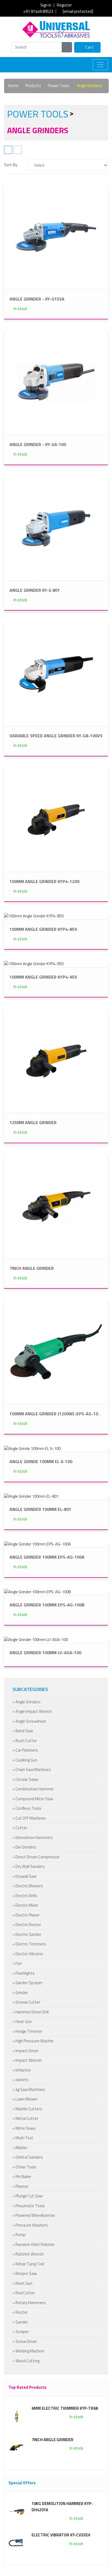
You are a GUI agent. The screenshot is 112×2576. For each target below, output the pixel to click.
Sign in (46, 5)
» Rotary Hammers (29, 2303)
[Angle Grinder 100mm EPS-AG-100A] (38, 1544)
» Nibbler (20, 2148)
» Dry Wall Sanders (29, 1866)
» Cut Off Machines (29, 1818)
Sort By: (11, 165)
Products (33, 86)
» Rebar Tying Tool (28, 2264)
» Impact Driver (26, 2051)
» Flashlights (24, 1973)
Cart (89, 47)
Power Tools (59, 86)
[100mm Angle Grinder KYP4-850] (34, 916)
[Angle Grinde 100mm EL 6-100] (32, 1448)
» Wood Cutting (26, 2361)
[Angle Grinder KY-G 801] (56, 528)
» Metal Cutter (25, 2118)
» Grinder (20, 1993)
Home (13, 86)
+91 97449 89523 (38, 11)
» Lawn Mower (25, 2099)
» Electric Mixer (25, 1905)
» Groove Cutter (26, 2002)
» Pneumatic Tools (29, 2206)
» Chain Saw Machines (32, 1770)
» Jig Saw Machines (29, 2089)
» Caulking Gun (25, 1760)
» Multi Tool (23, 2138)
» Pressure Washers (30, 2225)
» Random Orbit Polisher (34, 2244)
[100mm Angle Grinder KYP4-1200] (56, 819)
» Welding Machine (28, 2351)
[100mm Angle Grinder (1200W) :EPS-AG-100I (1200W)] (56, 1351)
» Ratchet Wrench (28, 2254)
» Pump (19, 2235)
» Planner (21, 2186)
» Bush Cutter (25, 1741)
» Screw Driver (25, 2341)
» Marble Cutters (27, 2109)
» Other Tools (24, 2167)
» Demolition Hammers (33, 1837)
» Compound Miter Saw (33, 1799)
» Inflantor (22, 2070)
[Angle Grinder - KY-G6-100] (56, 382)
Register (64, 5)
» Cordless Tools (27, 1808)
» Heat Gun (22, 2021)
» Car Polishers (25, 1750)
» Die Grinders (24, 1847)
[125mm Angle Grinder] (56, 1060)
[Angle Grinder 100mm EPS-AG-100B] (38, 1592)
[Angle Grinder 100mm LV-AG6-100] (36, 1639)
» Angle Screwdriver (29, 1721)
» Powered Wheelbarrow (34, 2215)
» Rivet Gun (22, 2283)
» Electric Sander (27, 1934)
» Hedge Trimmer (27, 2031)
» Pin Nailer (22, 2177)
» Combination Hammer (33, 1789)
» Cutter (20, 1828)
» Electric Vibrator (28, 1954)
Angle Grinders (89, 86)
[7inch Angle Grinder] (56, 1206)
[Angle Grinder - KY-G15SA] (56, 236)
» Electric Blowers (28, 1886)
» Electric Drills (25, 1896)
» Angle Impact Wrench (32, 1711)
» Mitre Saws (24, 2128)
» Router (20, 2312)
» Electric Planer (26, 1915)
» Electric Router (27, 1925)
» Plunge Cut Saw (27, 2196)
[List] (18, 150)
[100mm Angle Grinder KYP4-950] (34, 963)
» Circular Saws (26, 1779)
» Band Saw (23, 1731)
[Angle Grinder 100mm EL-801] (31, 1496)
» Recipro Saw (25, 2273)
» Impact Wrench (27, 2060)
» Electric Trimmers (29, 1944)
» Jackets (21, 2080)
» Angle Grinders (27, 1702)
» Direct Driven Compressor (36, 1857)
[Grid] (8, 150)
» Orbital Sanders (28, 2157)
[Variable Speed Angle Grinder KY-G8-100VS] (56, 673)
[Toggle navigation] (100, 65)
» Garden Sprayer (27, 1983)
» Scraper (21, 2332)
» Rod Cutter (24, 2293)
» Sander (20, 2322)
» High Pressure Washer (33, 2041)
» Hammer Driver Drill (31, 2012)
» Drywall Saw (24, 1876)
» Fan (17, 1963)
